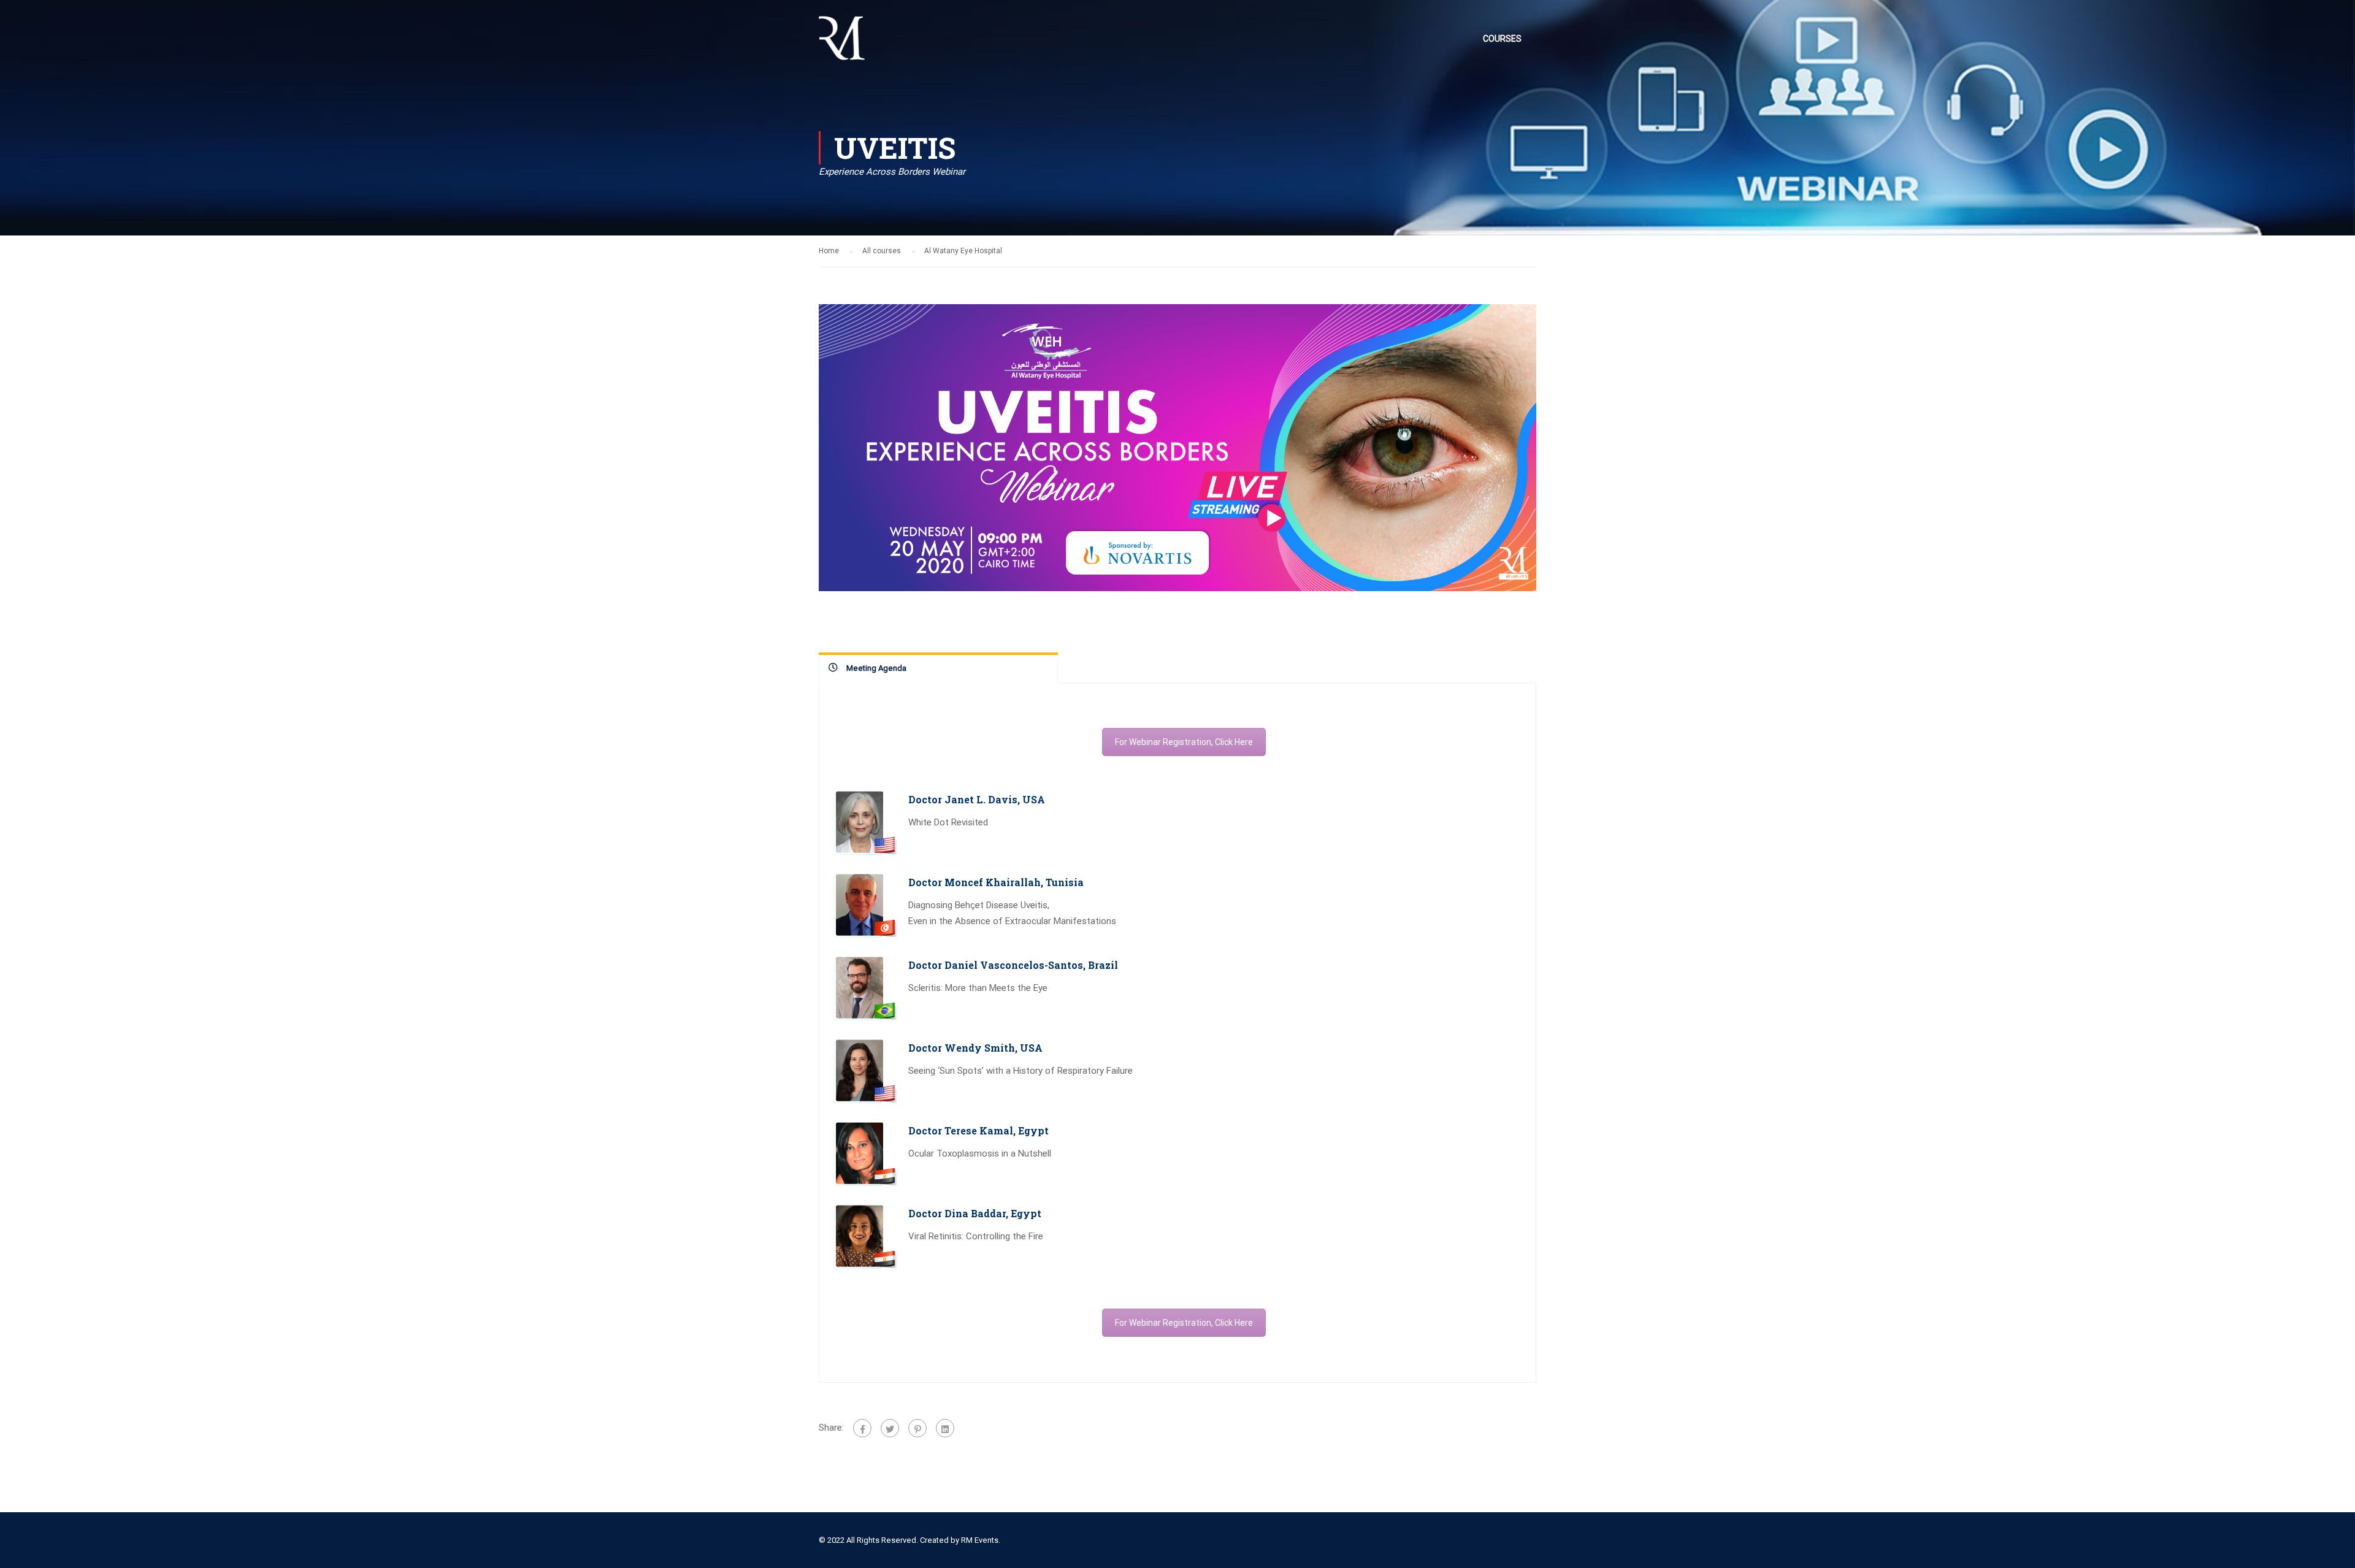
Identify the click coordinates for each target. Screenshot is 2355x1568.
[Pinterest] (917, 1428)
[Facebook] (862, 1428)
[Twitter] (890, 1428)
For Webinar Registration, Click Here (1184, 742)
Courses (1502, 39)
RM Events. (981, 1540)
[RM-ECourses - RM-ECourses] (842, 44)
